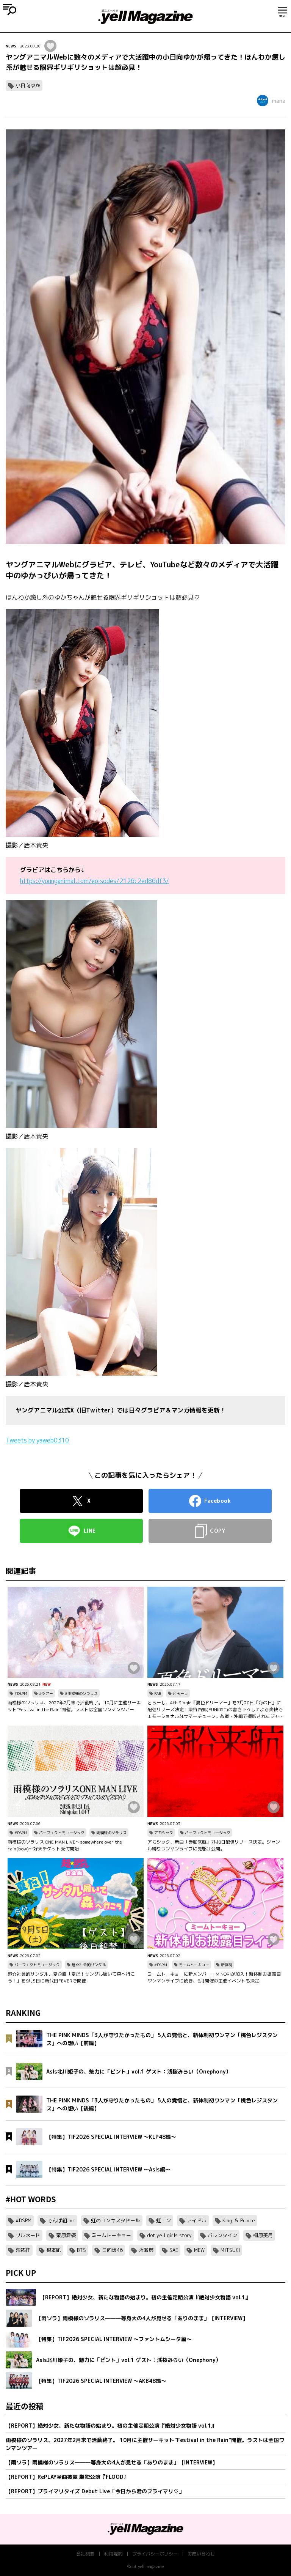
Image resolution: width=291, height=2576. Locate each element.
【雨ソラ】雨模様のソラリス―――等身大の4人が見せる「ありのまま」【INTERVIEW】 (112, 2462)
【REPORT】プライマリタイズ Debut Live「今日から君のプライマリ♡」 (95, 2491)
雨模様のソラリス (111, 1833)
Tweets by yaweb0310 (37, 1440)
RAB (158, 1693)
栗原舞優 (66, 2235)
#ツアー (46, 1693)
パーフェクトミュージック (62, 1833)
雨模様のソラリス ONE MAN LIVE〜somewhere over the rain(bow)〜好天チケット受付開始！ (65, 1845)
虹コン (163, 2220)
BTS (81, 2250)
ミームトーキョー (194, 1965)
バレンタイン (222, 2235)
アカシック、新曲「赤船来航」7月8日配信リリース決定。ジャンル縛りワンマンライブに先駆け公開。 (214, 1845)
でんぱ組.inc (61, 2220)
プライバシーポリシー (155, 2554)
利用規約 (113, 2554)
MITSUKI (230, 2250)
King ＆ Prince (239, 2220)
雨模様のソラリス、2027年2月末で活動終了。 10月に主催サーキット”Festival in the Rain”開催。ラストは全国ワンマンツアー (74, 1706)
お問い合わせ (201, 2554)
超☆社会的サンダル (89, 1965)
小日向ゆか (28, 85)
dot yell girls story (169, 2235)
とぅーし (180, 1693)
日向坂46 (112, 2250)
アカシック (164, 1833)
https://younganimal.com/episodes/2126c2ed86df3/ (95, 881)
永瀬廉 (146, 2250)
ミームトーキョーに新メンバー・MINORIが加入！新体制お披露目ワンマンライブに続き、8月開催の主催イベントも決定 (214, 1977)
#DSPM (21, 1693)
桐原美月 (263, 2235)
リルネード (28, 2235)
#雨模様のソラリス (81, 1693)
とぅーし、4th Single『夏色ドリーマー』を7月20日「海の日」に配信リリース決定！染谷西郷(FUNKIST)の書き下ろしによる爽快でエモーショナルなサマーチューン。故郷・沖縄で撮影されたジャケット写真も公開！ (215, 1710)
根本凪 (54, 2250)
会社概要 (85, 2554)
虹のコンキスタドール (116, 2220)
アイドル (197, 2220)
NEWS (11, 46)
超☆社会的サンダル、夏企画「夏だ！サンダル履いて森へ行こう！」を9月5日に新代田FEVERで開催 (71, 1977)
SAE (174, 2250)
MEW (199, 2250)
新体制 (227, 1965)
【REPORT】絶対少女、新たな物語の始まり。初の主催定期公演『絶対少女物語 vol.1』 (111, 2426)
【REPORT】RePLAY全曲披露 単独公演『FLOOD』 (67, 2477)
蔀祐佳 (23, 2250)
